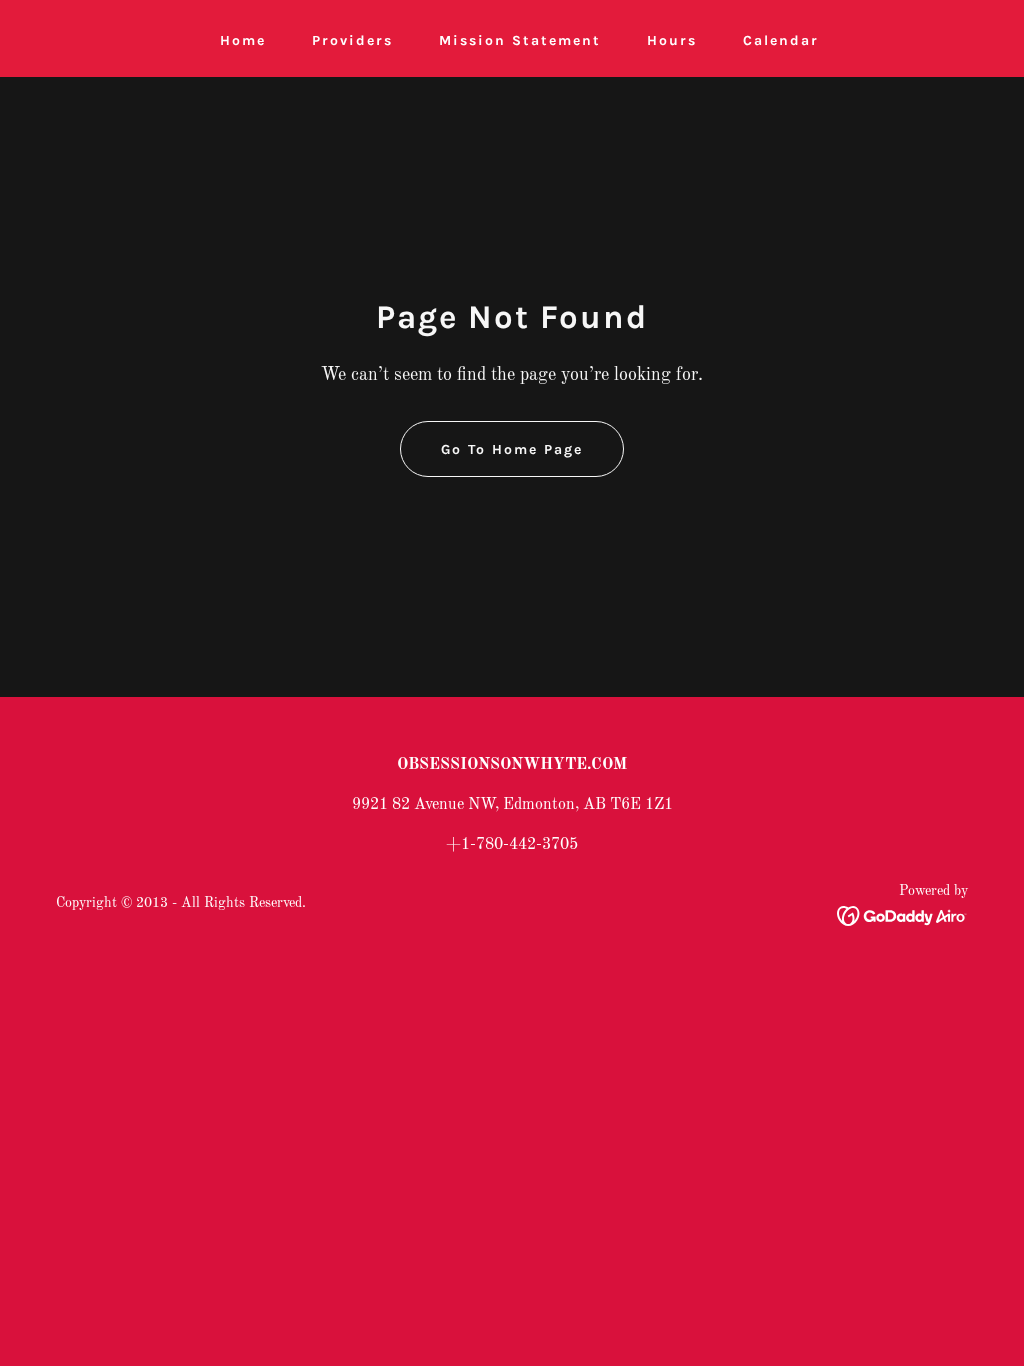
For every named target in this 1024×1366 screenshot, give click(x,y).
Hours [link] (672, 40)
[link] (902, 916)
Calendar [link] (781, 40)
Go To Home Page (512, 449)
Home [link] (243, 40)
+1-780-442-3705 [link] (512, 845)
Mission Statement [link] (520, 40)
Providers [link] (352, 40)
